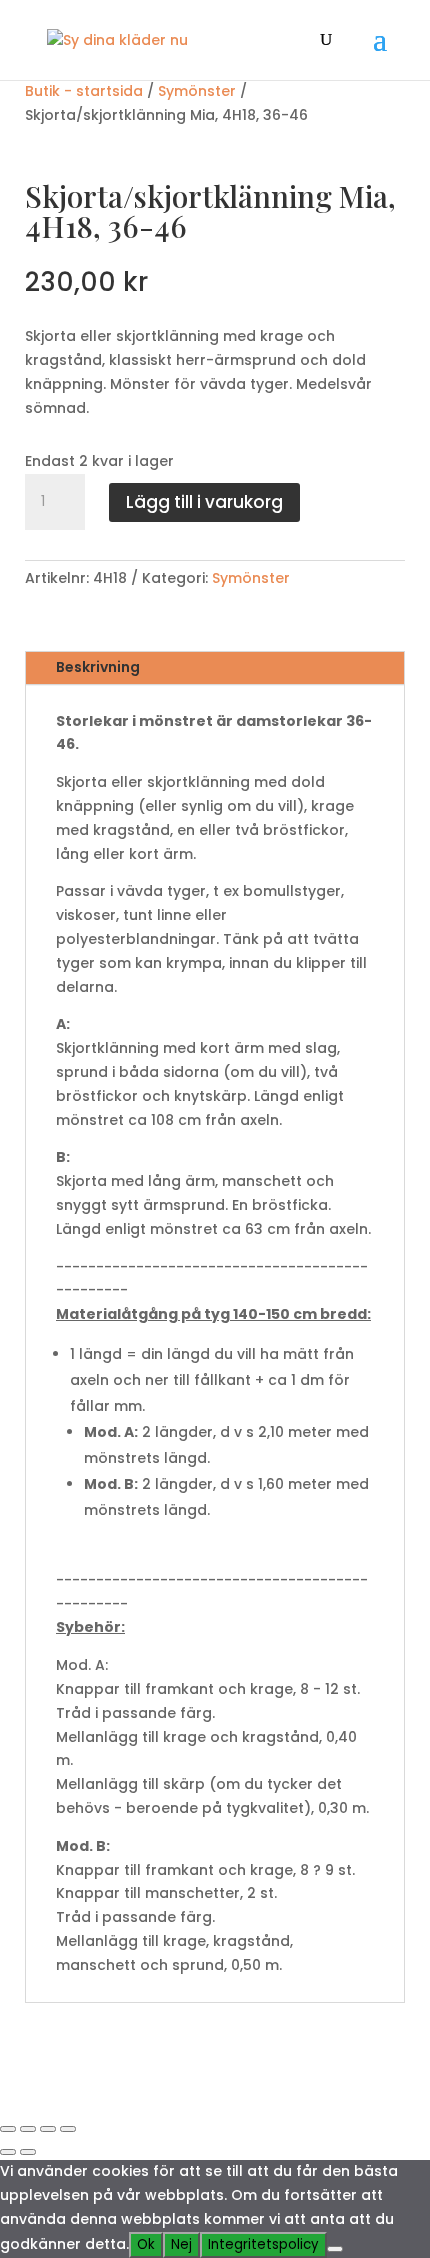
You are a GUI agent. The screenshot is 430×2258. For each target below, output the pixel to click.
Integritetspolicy (263, 2244)
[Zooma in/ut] (8, 2129)
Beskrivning (98, 667)
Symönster (197, 91)
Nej (181, 2244)
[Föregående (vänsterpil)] (8, 2152)
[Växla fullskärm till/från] (28, 2129)
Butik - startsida (84, 91)
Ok (146, 2244)
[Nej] (335, 2249)
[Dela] (48, 2129)
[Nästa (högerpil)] (28, 2152)
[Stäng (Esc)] (68, 2129)
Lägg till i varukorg (204, 502)
